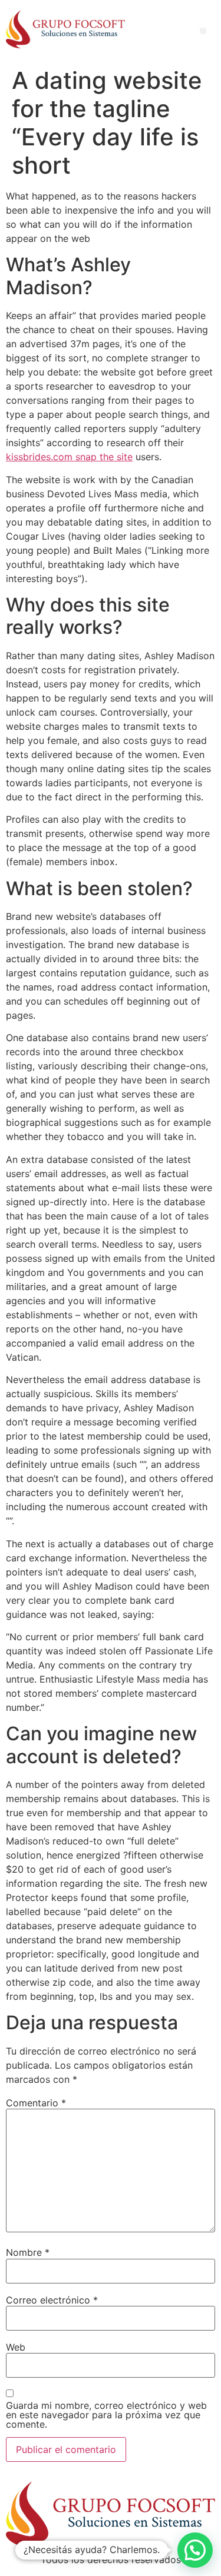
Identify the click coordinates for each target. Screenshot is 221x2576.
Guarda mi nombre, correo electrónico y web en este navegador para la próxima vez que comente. (106, 2415)
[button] (195, 2550)
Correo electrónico (52, 2300)
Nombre (28, 2252)
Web (16, 2347)
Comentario (36, 2103)
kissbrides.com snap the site (69, 457)
